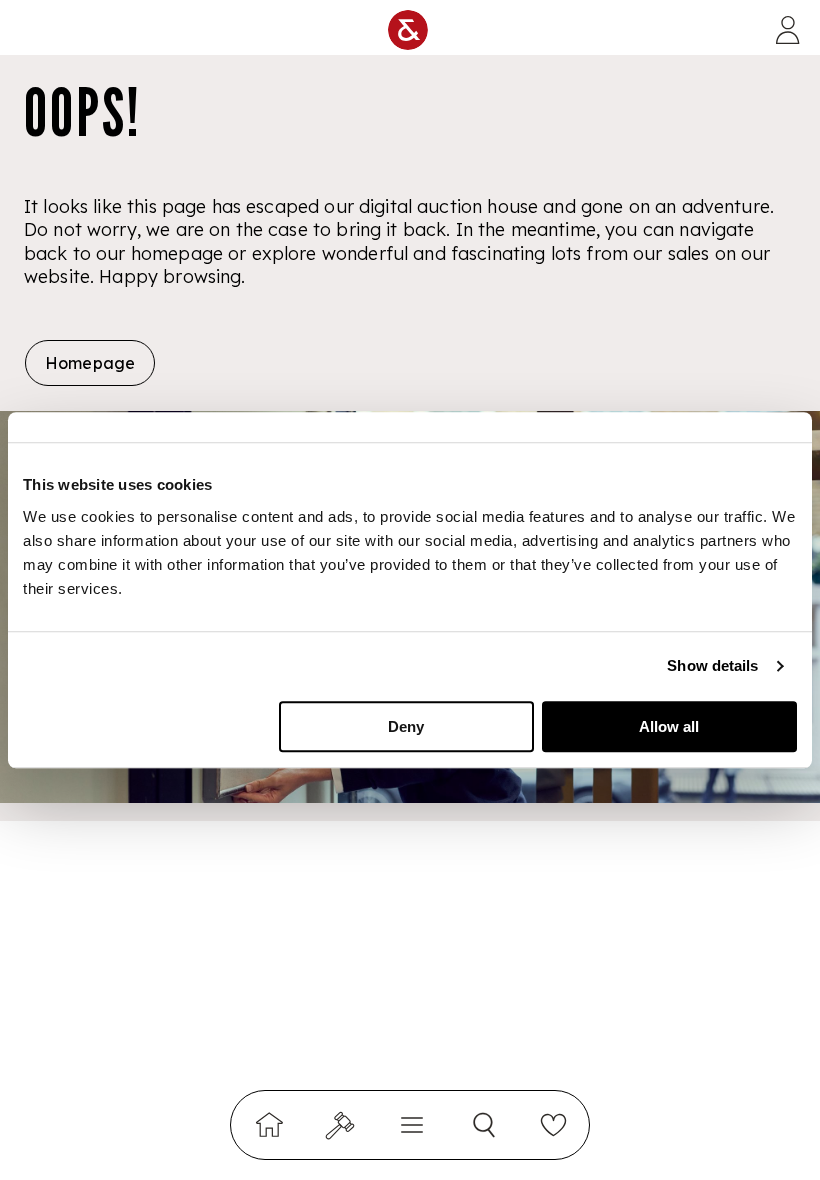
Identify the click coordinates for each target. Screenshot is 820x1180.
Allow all (669, 726)
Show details (712, 665)
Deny (406, 726)
